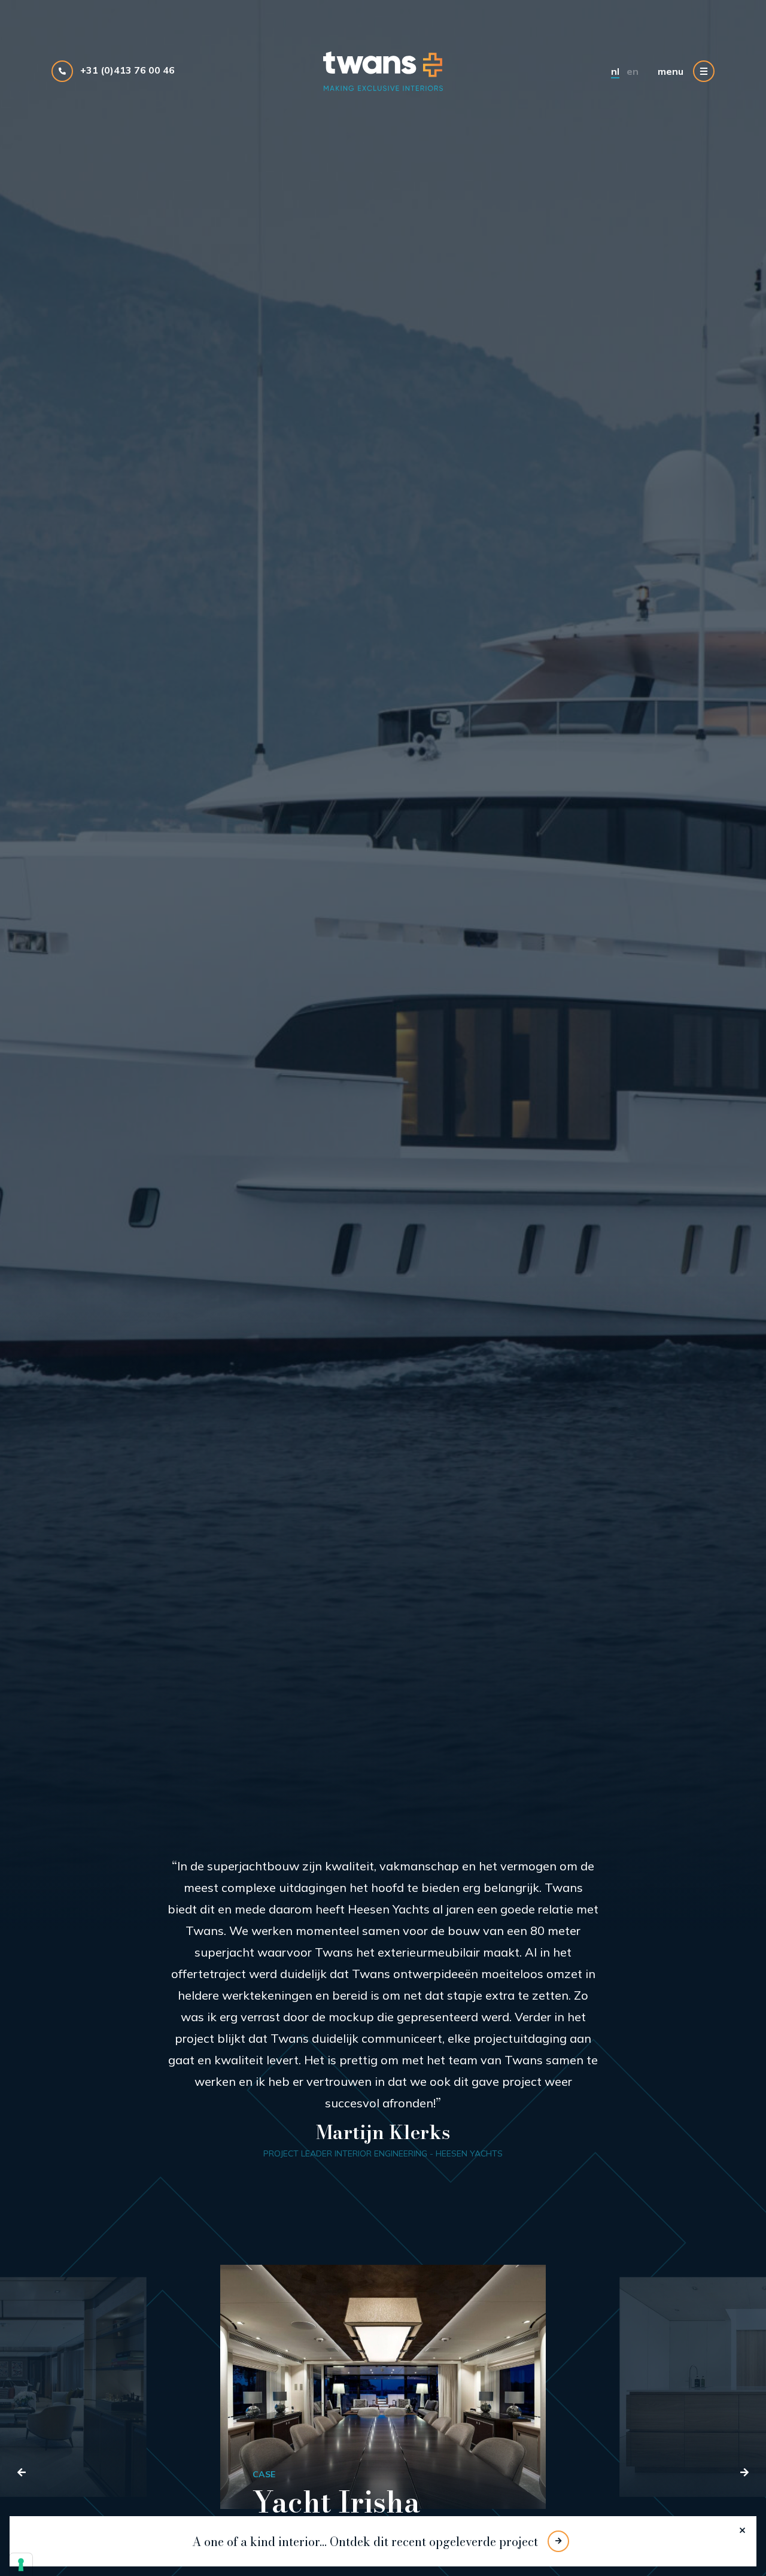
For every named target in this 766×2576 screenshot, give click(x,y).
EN (633, 71)
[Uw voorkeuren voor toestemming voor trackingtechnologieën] (21, 2565)
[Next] (744, 2472)
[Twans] (383, 71)
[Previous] (22, 2472)
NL (615, 71)
